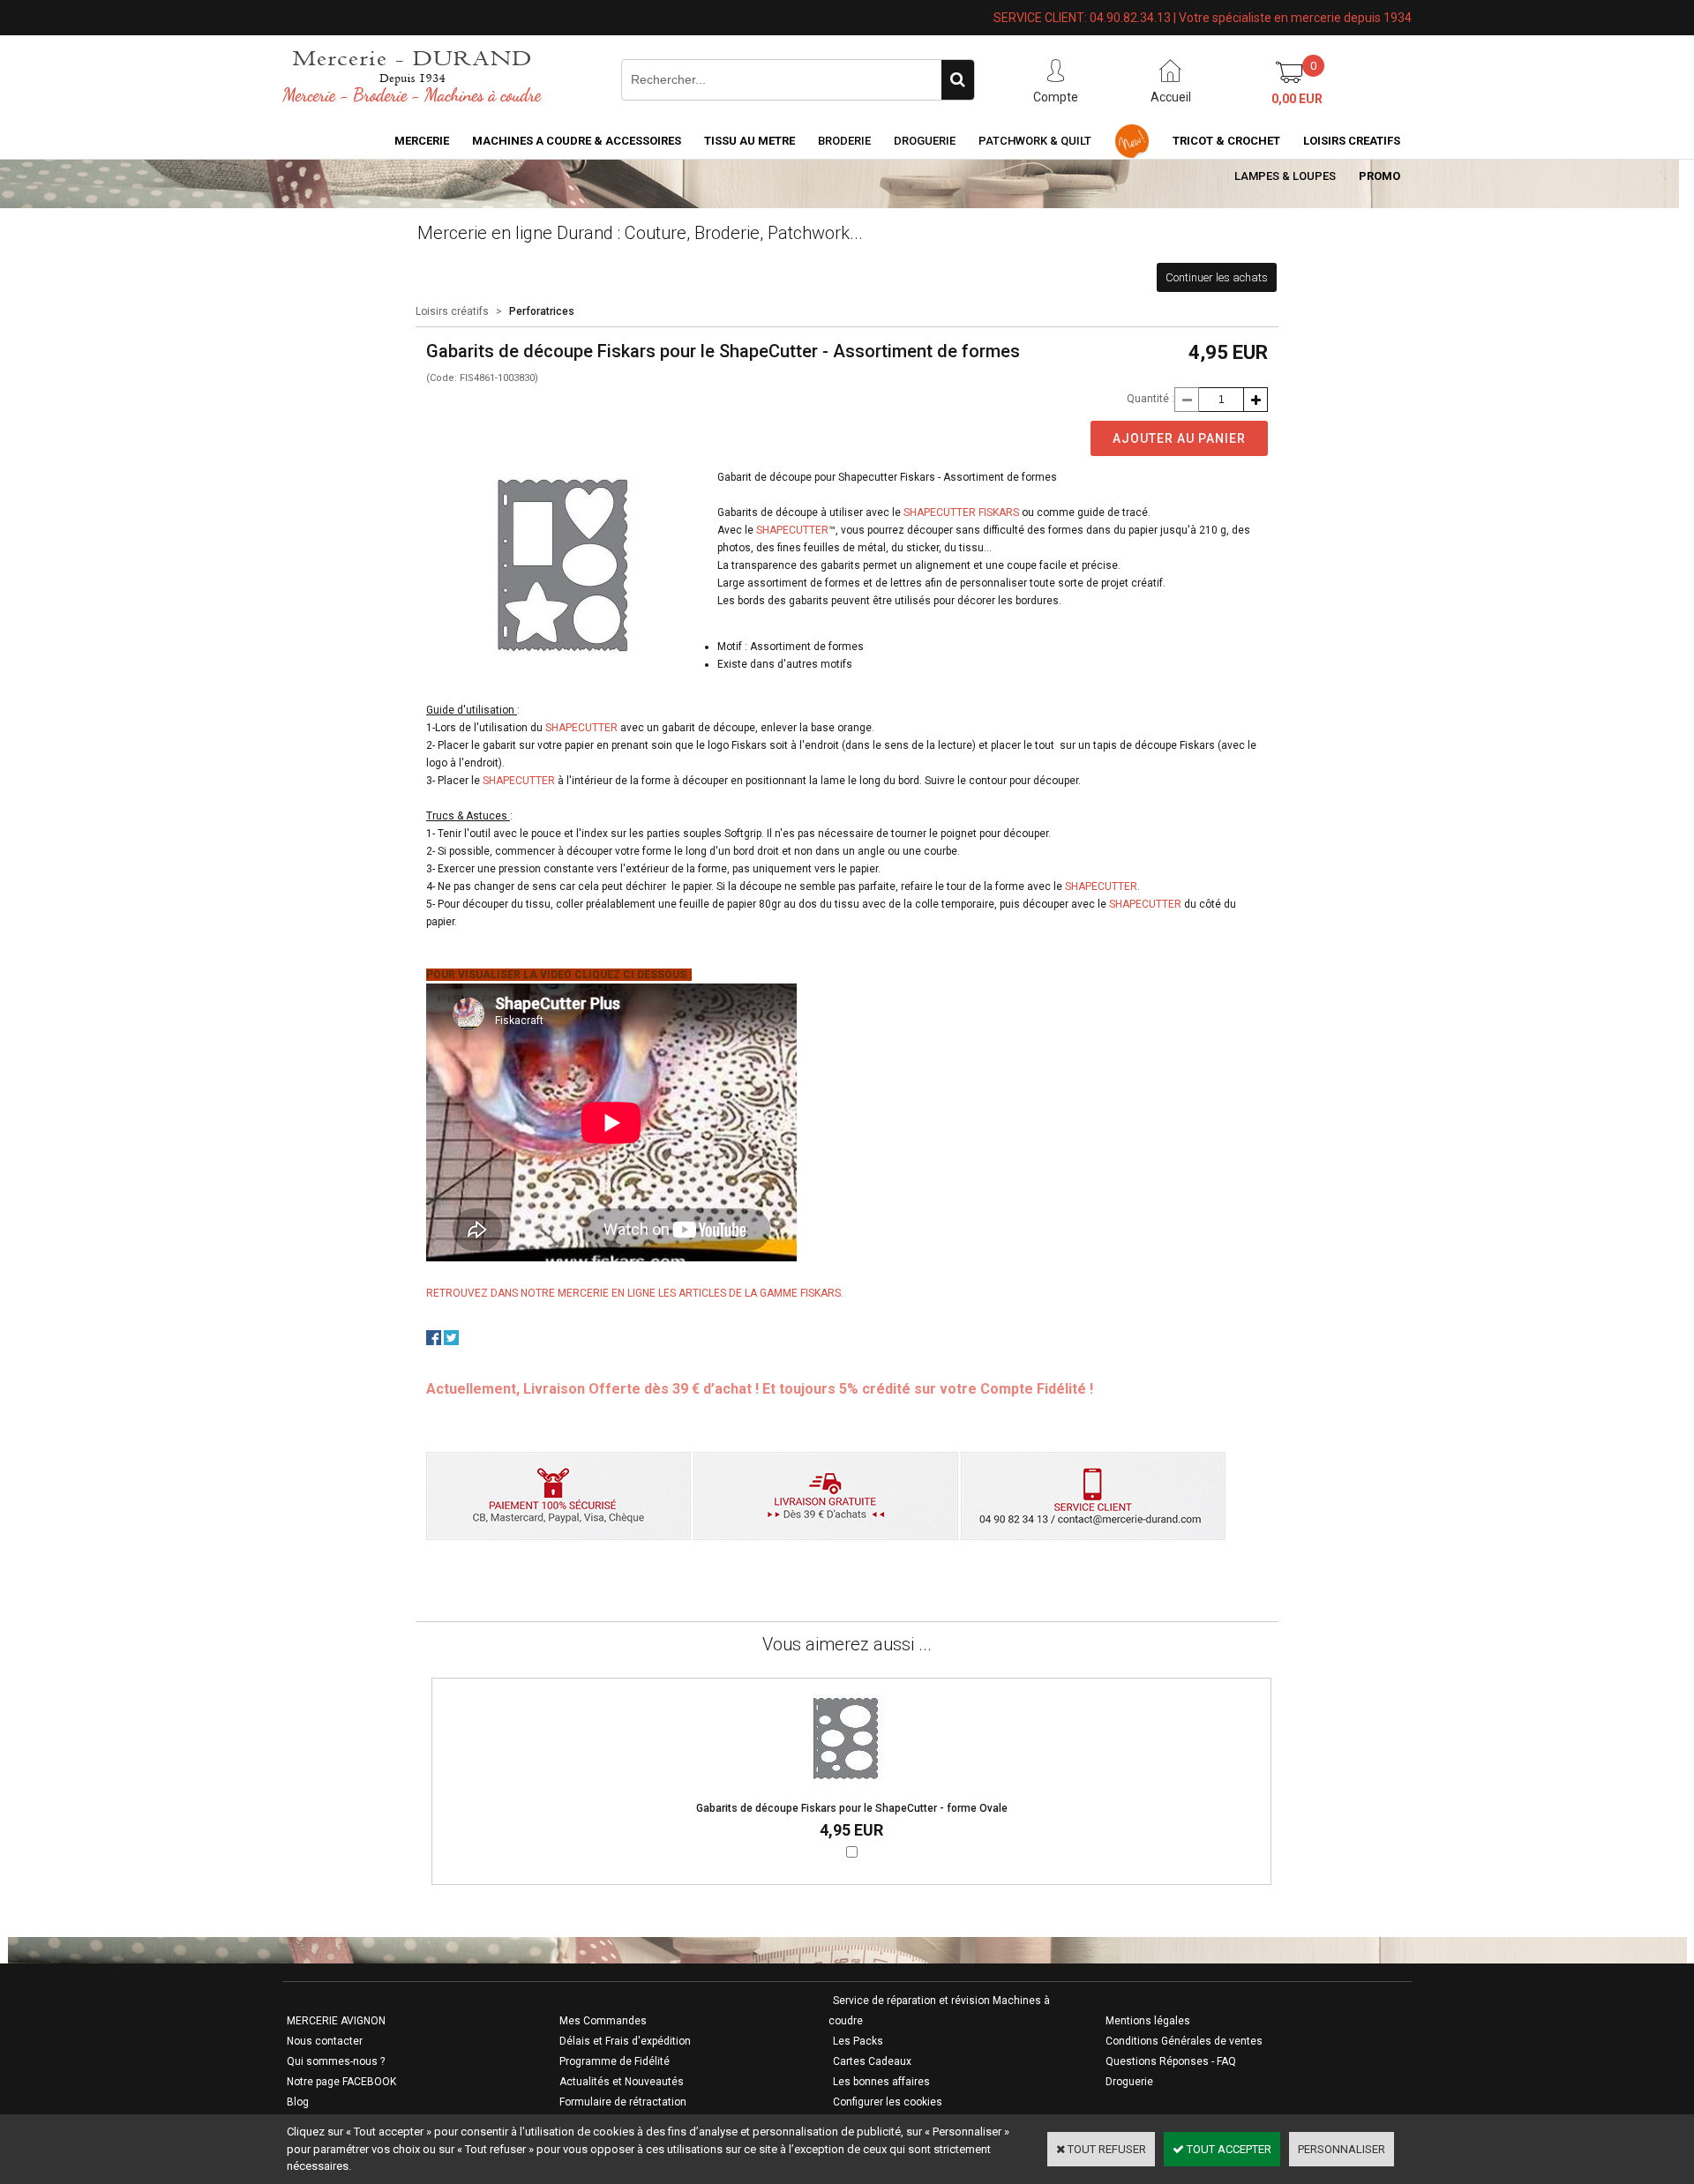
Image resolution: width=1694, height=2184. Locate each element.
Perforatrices (542, 311)
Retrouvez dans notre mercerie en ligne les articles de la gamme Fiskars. (635, 1293)
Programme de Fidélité (615, 2061)
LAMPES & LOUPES (1285, 176)
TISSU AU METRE (750, 141)
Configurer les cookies (888, 2102)
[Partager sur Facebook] (434, 1341)
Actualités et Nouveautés (622, 2082)
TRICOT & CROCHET (1226, 141)
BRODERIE (844, 141)
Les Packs (858, 2041)
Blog (298, 2102)
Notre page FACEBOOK (341, 2082)
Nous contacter (325, 2041)
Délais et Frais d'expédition (625, 2041)
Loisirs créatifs (452, 311)
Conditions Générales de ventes (1184, 2041)
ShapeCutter (792, 530)
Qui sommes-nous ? (336, 2061)
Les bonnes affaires (881, 2082)
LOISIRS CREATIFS (1352, 141)
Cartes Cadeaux (872, 2061)
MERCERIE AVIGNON (336, 2021)
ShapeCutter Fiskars (961, 512)
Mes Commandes (603, 2021)
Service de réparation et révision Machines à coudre (939, 2011)
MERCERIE (422, 141)
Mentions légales (1148, 2021)
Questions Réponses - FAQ (1171, 2061)
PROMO (1379, 176)
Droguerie (925, 141)
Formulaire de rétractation (623, 2102)
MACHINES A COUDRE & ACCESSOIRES (577, 141)
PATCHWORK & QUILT (1035, 141)
